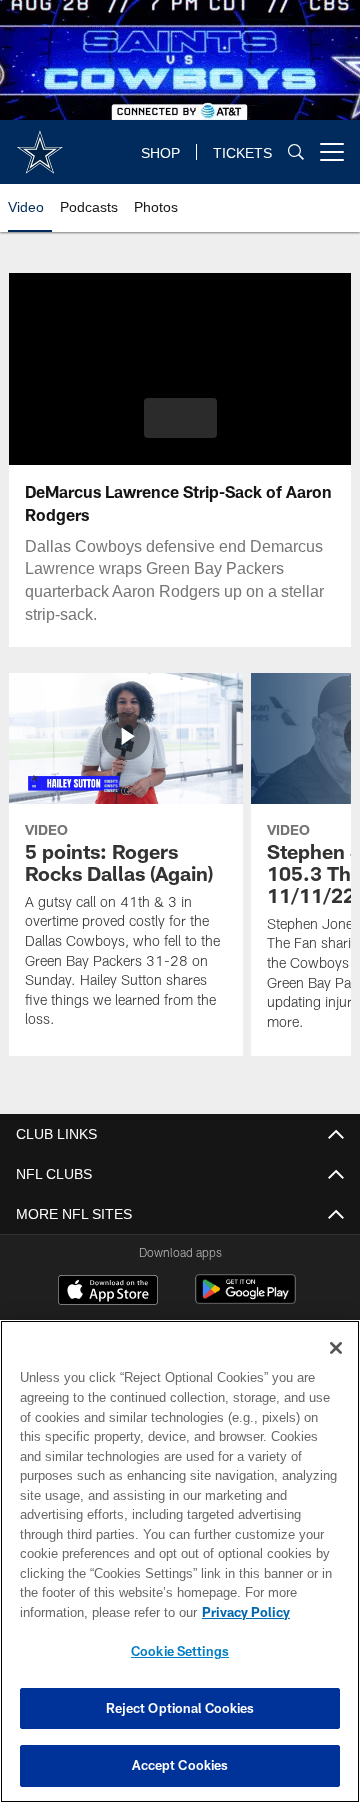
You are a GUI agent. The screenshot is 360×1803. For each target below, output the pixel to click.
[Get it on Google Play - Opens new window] (245, 1299)
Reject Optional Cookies (180, 1708)
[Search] (296, 152)
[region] (180, 1561)
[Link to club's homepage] (40, 144)
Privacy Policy (87, 1612)
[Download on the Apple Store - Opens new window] (108, 1292)
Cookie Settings (180, 1651)
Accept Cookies (180, 1765)
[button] (180, 418)
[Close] (336, 1348)
